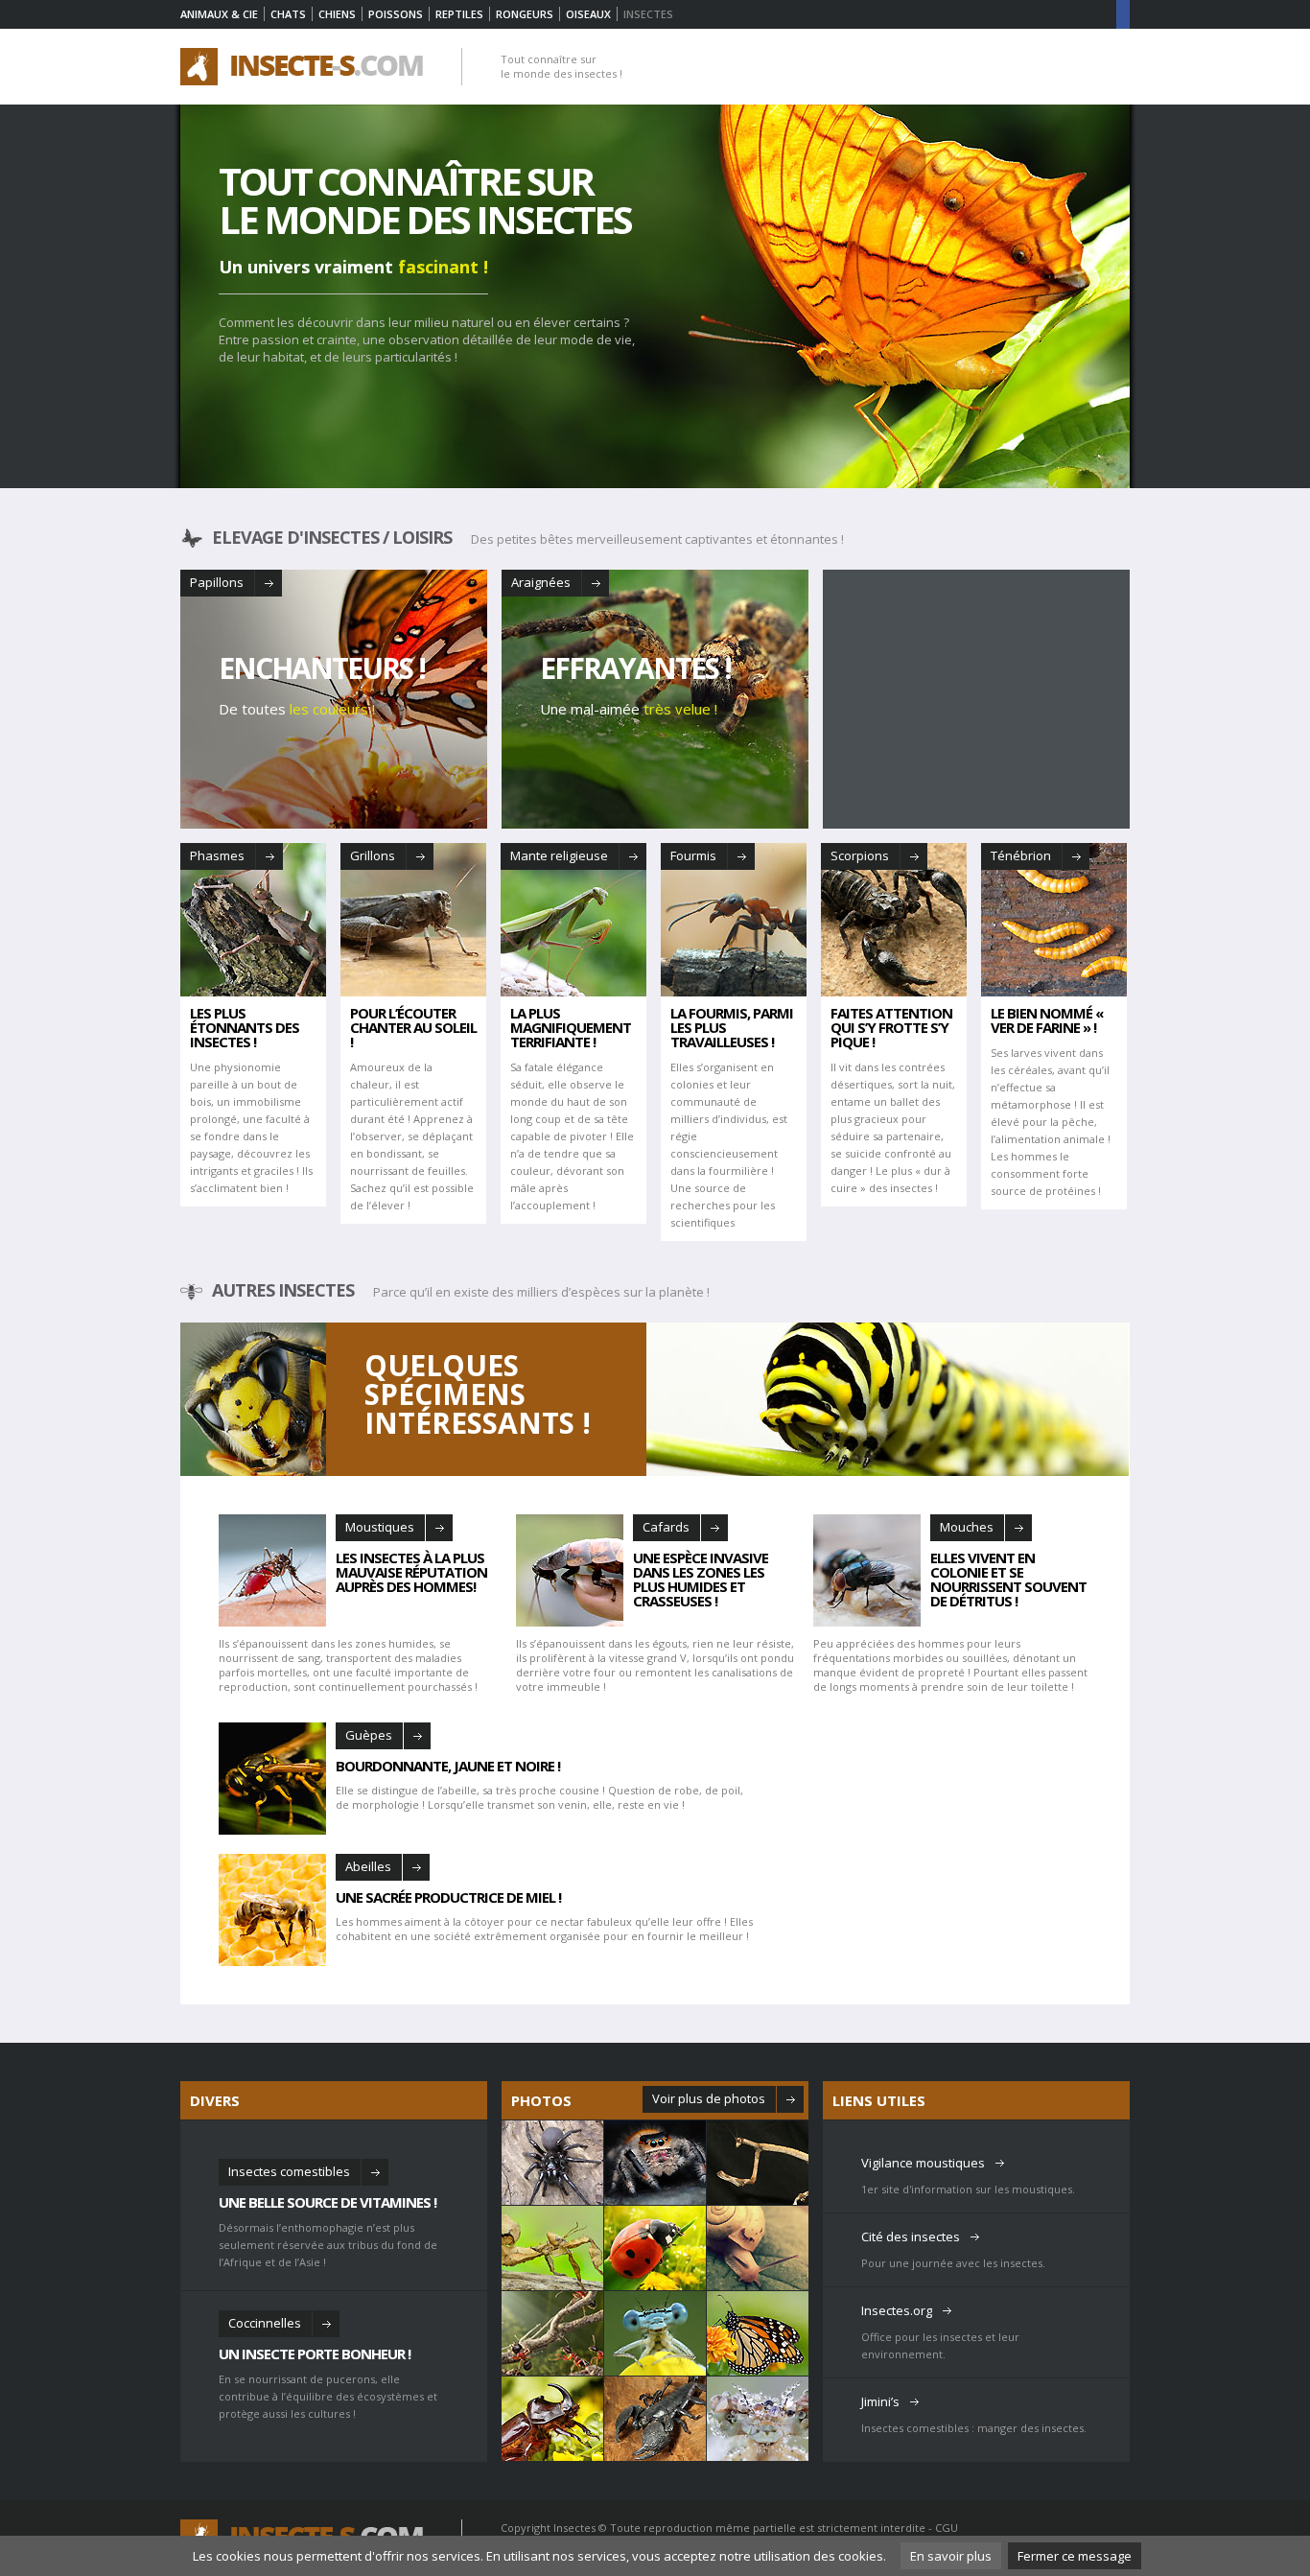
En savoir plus (951, 2556)
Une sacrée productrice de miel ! (448, 1896)
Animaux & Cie (219, 14)
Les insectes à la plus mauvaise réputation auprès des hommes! (411, 1571)
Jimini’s (880, 2401)
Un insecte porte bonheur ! (315, 2353)
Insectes (574, 2528)
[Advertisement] (976, 699)
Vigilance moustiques (923, 2163)
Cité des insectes (911, 2236)
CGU (947, 2528)
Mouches (967, 1527)
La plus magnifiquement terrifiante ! (571, 1028)
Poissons (396, 14)
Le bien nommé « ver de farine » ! (1047, 1020)
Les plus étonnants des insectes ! (245, 1028)
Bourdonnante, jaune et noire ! (448, 1765)
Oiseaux (588, 14)
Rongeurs (525, 14)
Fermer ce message (1075, 2556)
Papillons (217, 582)
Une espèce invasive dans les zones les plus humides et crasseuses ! (701, 1578)
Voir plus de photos (709, 2098)
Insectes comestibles (289, 2171)
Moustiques (380, 1527)
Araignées (541, 582)
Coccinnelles (265, 2323)
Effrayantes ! (635, 668)
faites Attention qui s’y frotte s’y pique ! (891, 1028)
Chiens (337, 14)
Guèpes (369, 1735)
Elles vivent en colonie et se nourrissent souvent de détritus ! (1008, 1578)
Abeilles (368, 1866)
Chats (288, 14)
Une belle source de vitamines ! (327, 2201)
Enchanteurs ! (322, 668)
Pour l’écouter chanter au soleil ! (413, 1028)
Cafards (666, 1527)
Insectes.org (897, 2310)
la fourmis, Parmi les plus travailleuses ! (732, 1028)
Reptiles (459, 14)
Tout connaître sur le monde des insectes (425, 200)
